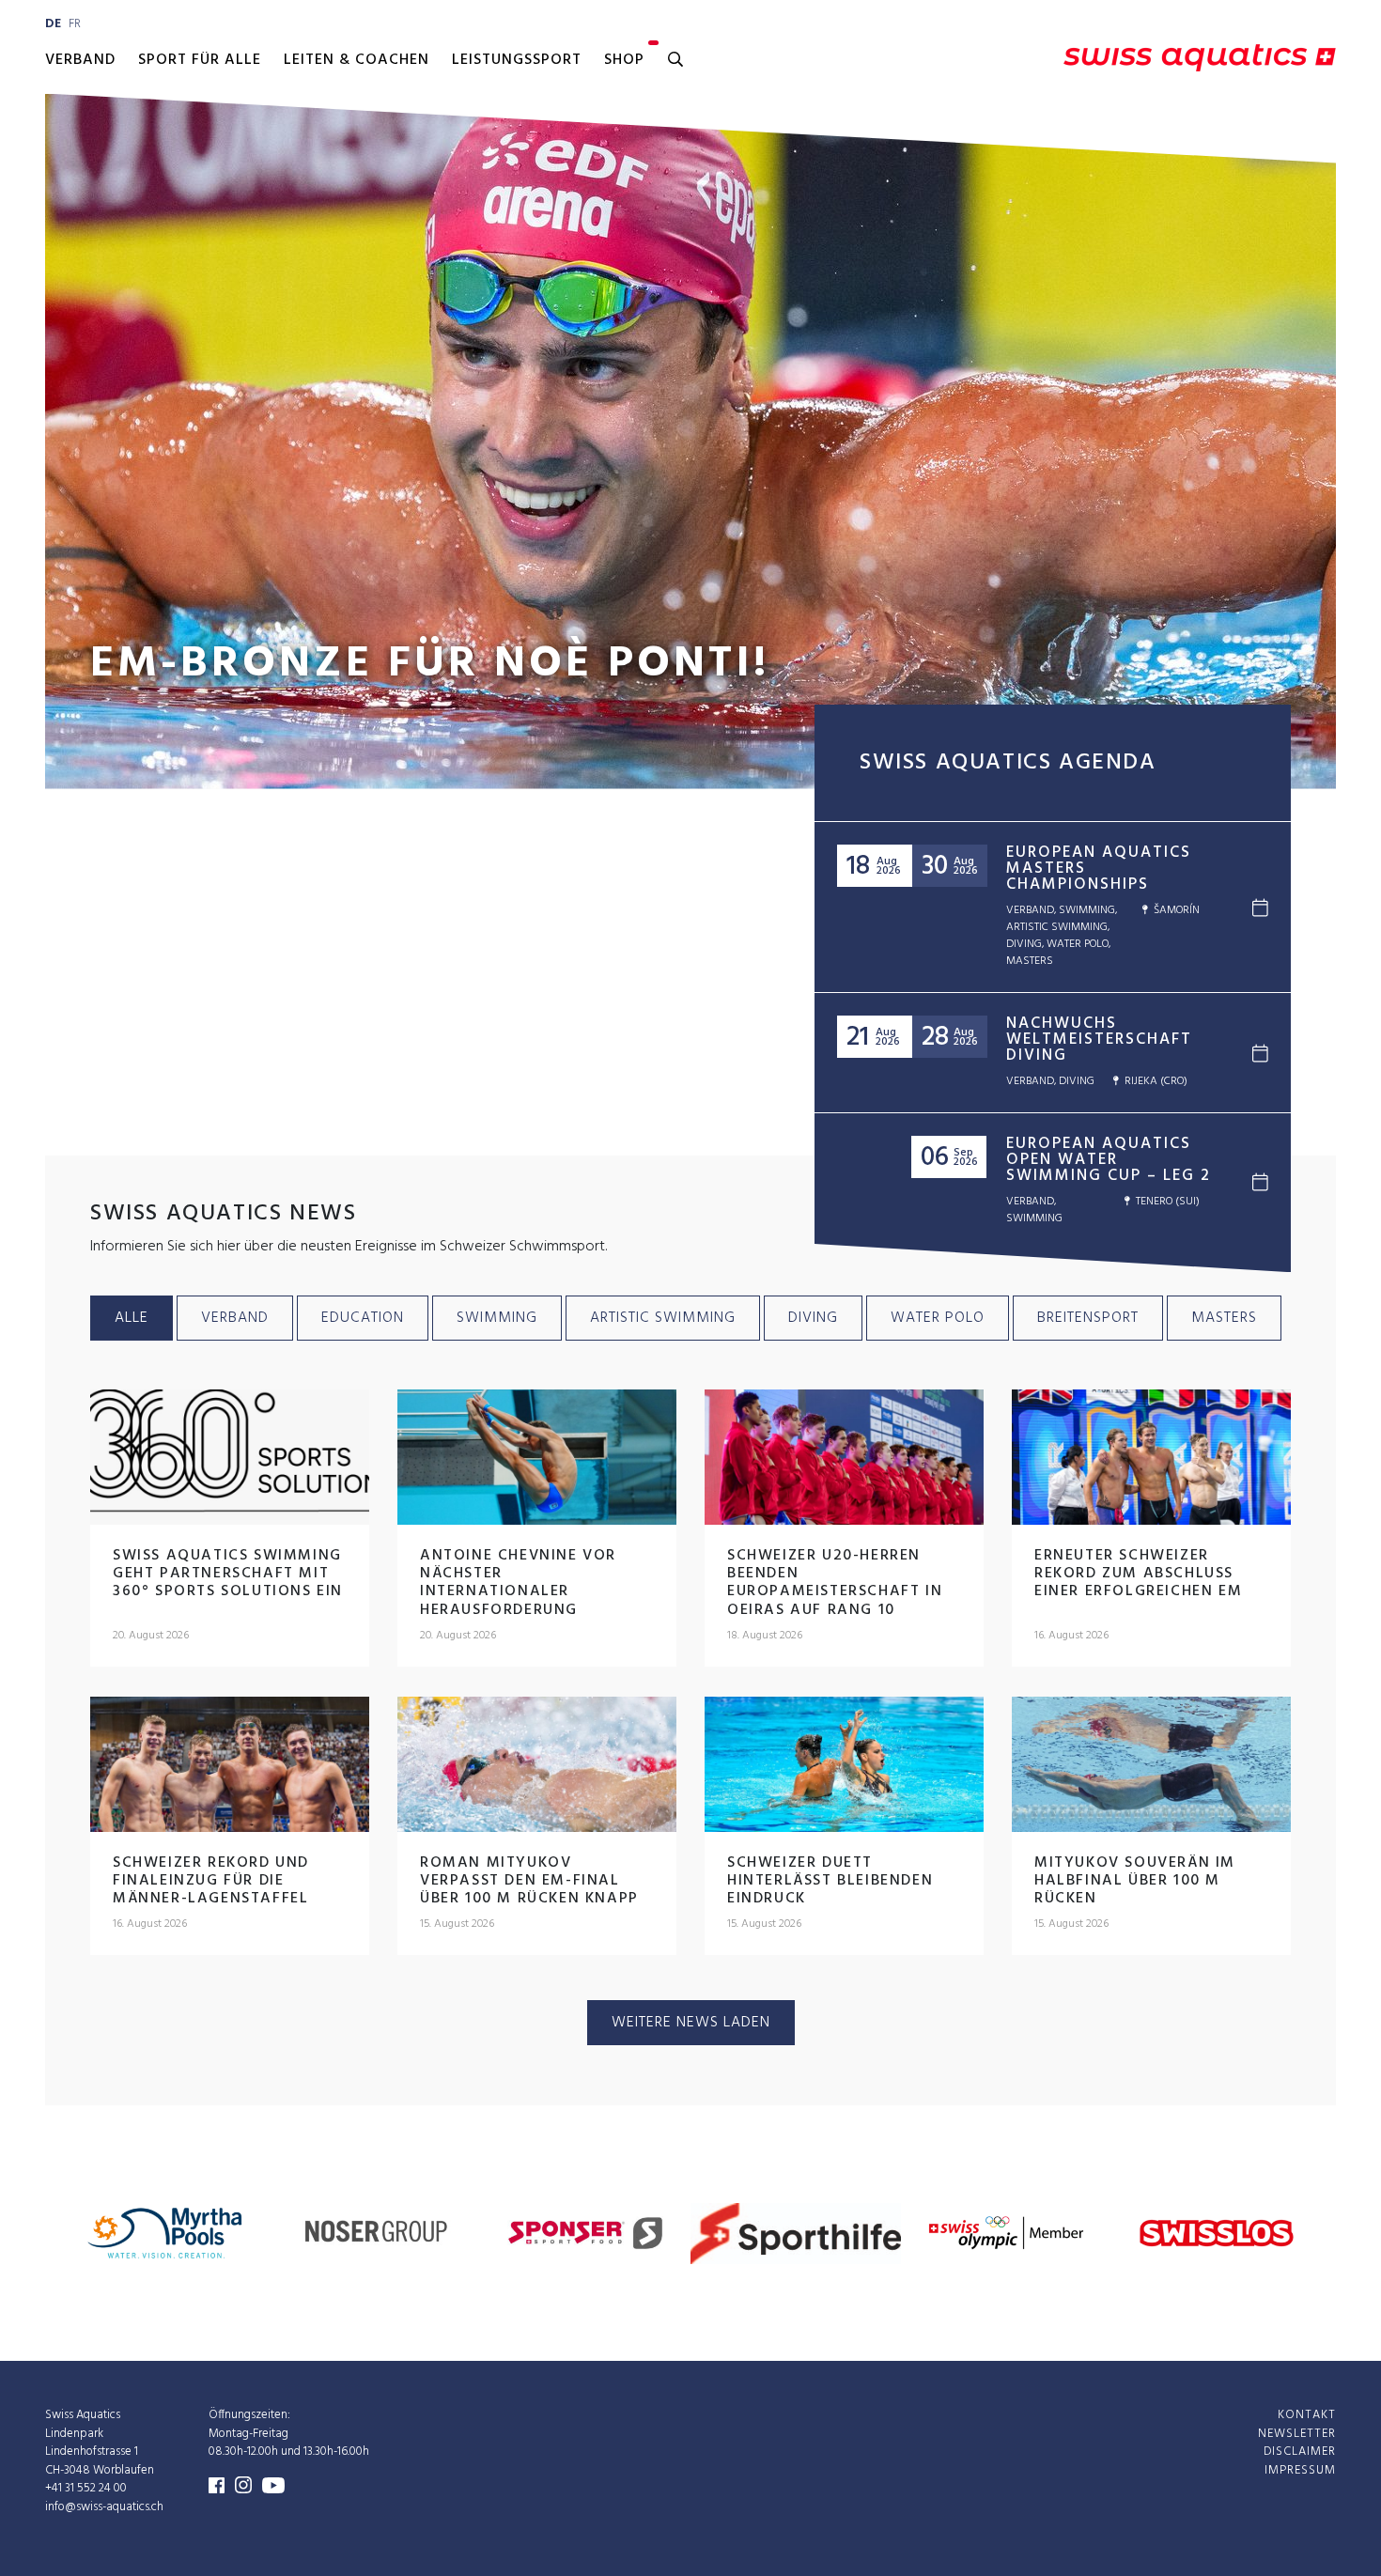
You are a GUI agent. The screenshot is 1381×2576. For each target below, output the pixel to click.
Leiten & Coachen (357, 60)
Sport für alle (200, 60)
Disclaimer (1300, 2452)
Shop (624, 60)
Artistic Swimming (663, 1318)
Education (363, 1318)
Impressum (1300, 2470)
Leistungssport (517, 60)
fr (75, 24)
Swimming (497, 1318)
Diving (813, 1318)
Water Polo (938, 1318)
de (53, 24)
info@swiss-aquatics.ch (104, 2507)
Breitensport (1088, 1318)
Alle (132, 1318)
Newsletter (1297, 2434)
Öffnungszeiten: (249, 2415)
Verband (80, 60)
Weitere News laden (691, 2023)
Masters (1224, 1318)
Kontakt (1307, 2415)
